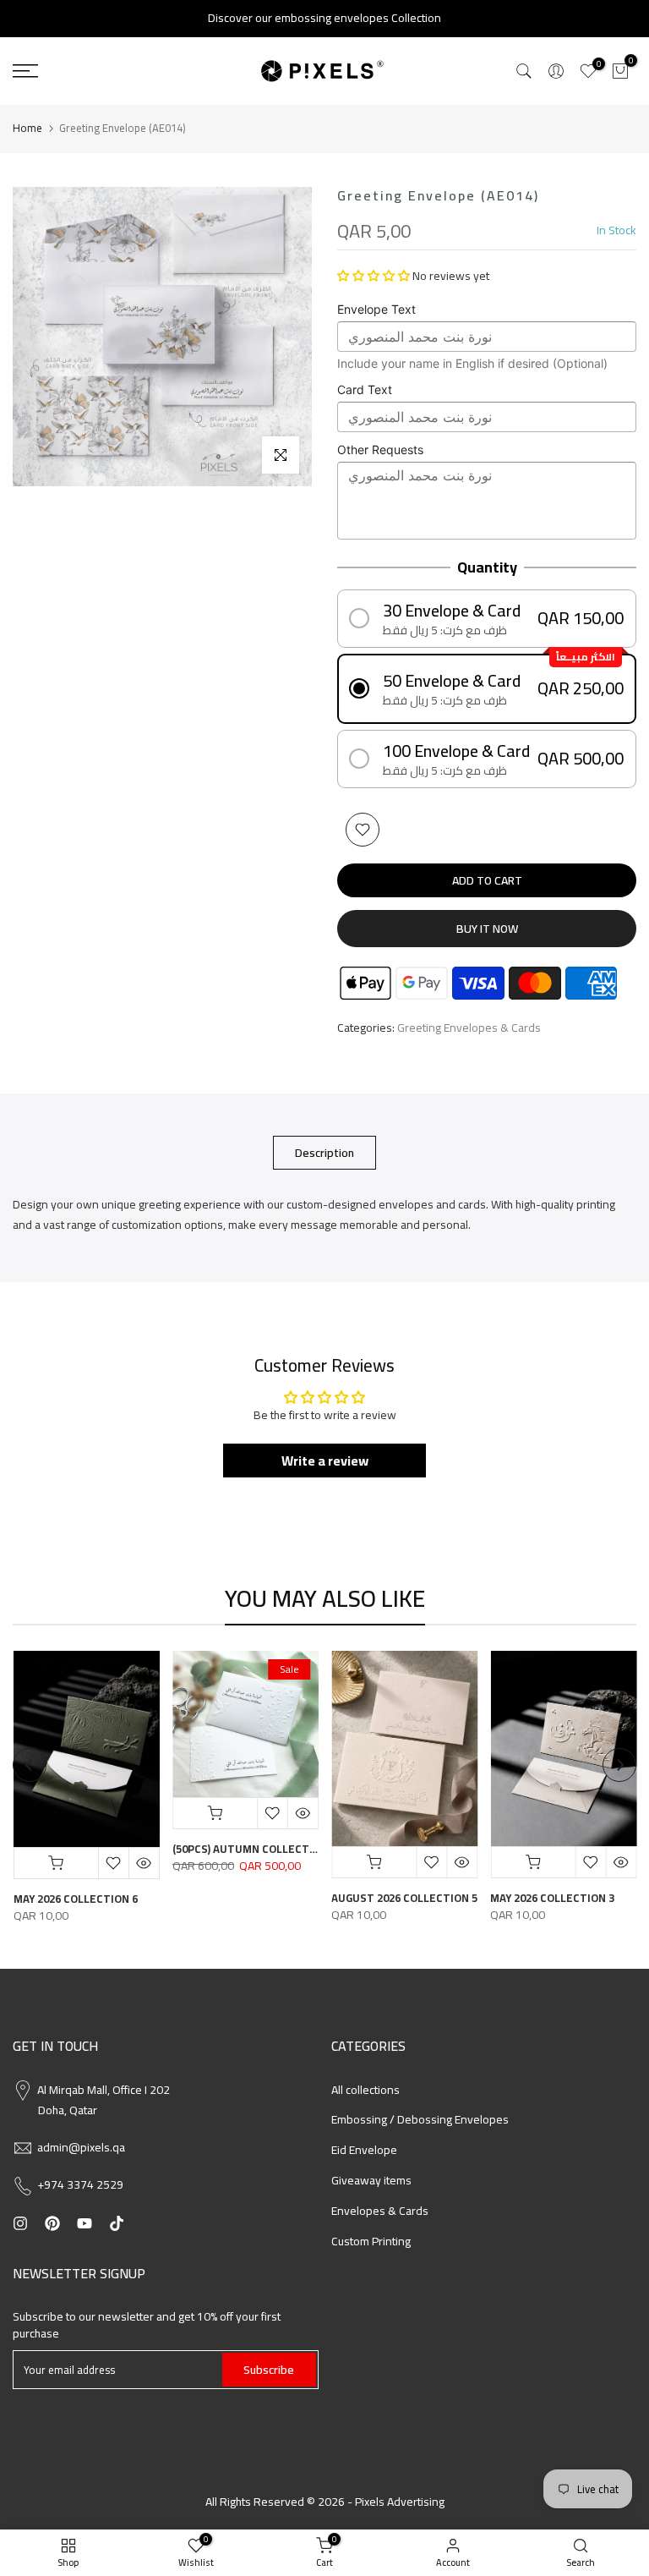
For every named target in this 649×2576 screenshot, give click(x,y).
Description (324, 1153)
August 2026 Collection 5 (404, 1898)
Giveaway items (371, 2180)
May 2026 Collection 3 (552, 1898)
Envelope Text (376, 309)
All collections (365, 2090)
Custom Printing (371, 2241)
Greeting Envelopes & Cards (469, 1028)
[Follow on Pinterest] (52, 2223)
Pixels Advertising (400, 2502)
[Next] (619, 1765)
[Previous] (30, 1765)
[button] (374, 276)
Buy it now (487, 929)
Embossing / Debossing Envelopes (420, 2119)
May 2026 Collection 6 (75, 1899)
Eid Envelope (364, 2150)
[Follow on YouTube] (85, 2223)
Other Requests (380, 449)
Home (27, 128)
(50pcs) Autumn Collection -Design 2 (277, 1850)
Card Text (365, 389)
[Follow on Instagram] (20, 2223)
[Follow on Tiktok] (117, 2223)
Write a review (325, 1461)
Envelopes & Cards (380, 2211)
